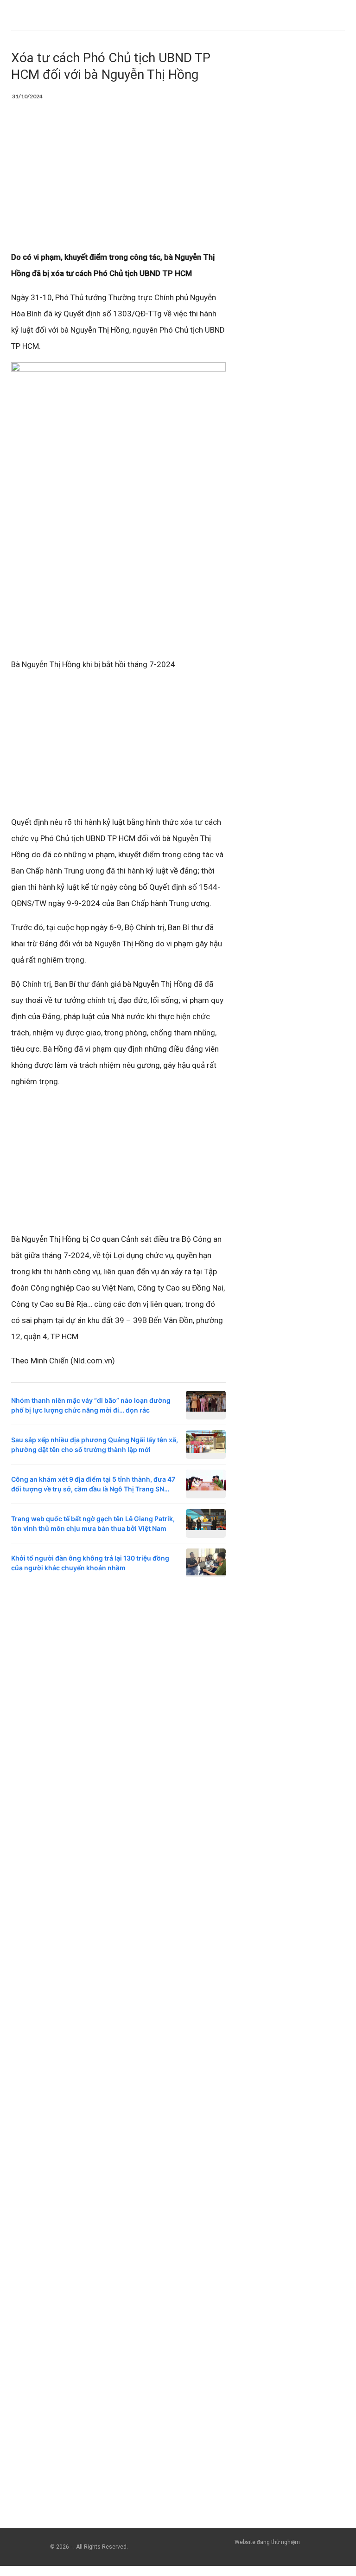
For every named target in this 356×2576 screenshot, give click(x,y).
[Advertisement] (118, 180)
